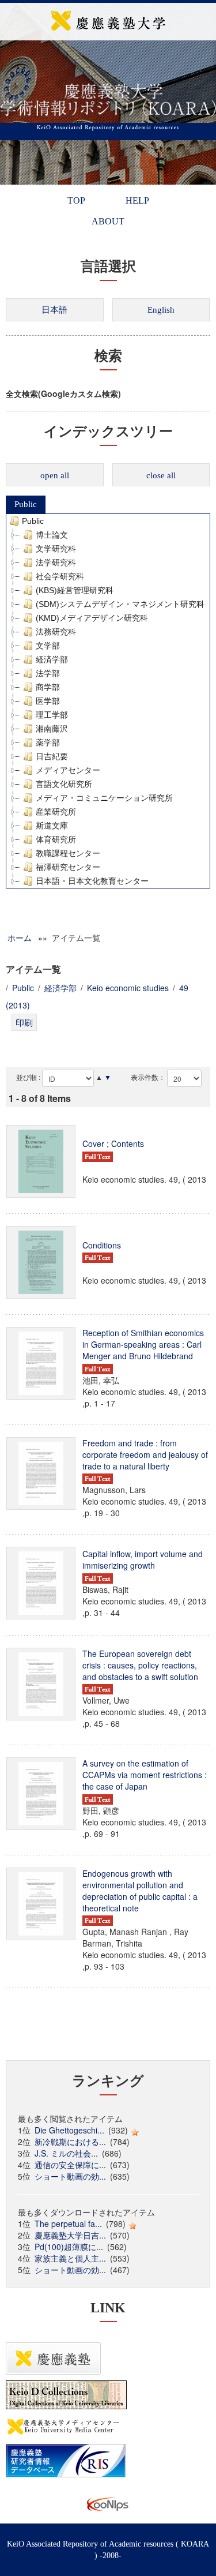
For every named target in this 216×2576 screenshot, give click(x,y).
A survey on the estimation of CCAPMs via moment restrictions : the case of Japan (145, 1775)
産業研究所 (56, 812)
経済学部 (52, 659)
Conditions (102, 1245)
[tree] (108, 701)
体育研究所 (56, 839)
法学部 (48, 673)
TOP (76, 200)
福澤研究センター (68, 867)
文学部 (48, 646)
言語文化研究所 (64, 784)
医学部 (48, 701)
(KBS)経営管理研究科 (75, 590)
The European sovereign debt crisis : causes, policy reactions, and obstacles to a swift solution (140, 1665)
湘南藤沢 (52, 729)
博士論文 (52, 535)
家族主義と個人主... (70, 2258)
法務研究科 (56, 632)
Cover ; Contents (113, 1143)
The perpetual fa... (68, 2223)
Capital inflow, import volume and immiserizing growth (143, 1559)
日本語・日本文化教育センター (92, 881)
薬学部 (48, 743)
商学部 (48, 687)
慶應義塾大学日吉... (70, 2235)
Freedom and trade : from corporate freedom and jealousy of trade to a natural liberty (145, 1454)
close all (161, 475)
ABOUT (108, 221)
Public (26, 504)
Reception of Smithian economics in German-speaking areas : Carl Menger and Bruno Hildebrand (143, 1344)
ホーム (20, 938)
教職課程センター (68, 853)
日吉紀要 (52, 756)
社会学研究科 (60, 576)
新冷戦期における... (70, 2142)
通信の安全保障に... (70, 2165)
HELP (137, 200)
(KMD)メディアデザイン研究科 (92, 618)
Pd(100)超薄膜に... (69, 2247)
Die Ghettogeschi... (69, 2130)
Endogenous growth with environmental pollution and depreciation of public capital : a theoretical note (140, 1891)
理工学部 (52, 715)
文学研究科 (56, 549)
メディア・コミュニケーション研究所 (104, 798)
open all (55, 475)
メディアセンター (68, 770)
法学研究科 (56, 563)
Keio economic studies (128, 988)
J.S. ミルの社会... (66, 2153)
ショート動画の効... (70, 2176)
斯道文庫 (52, 826)
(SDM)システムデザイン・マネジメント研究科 (120, 604)
